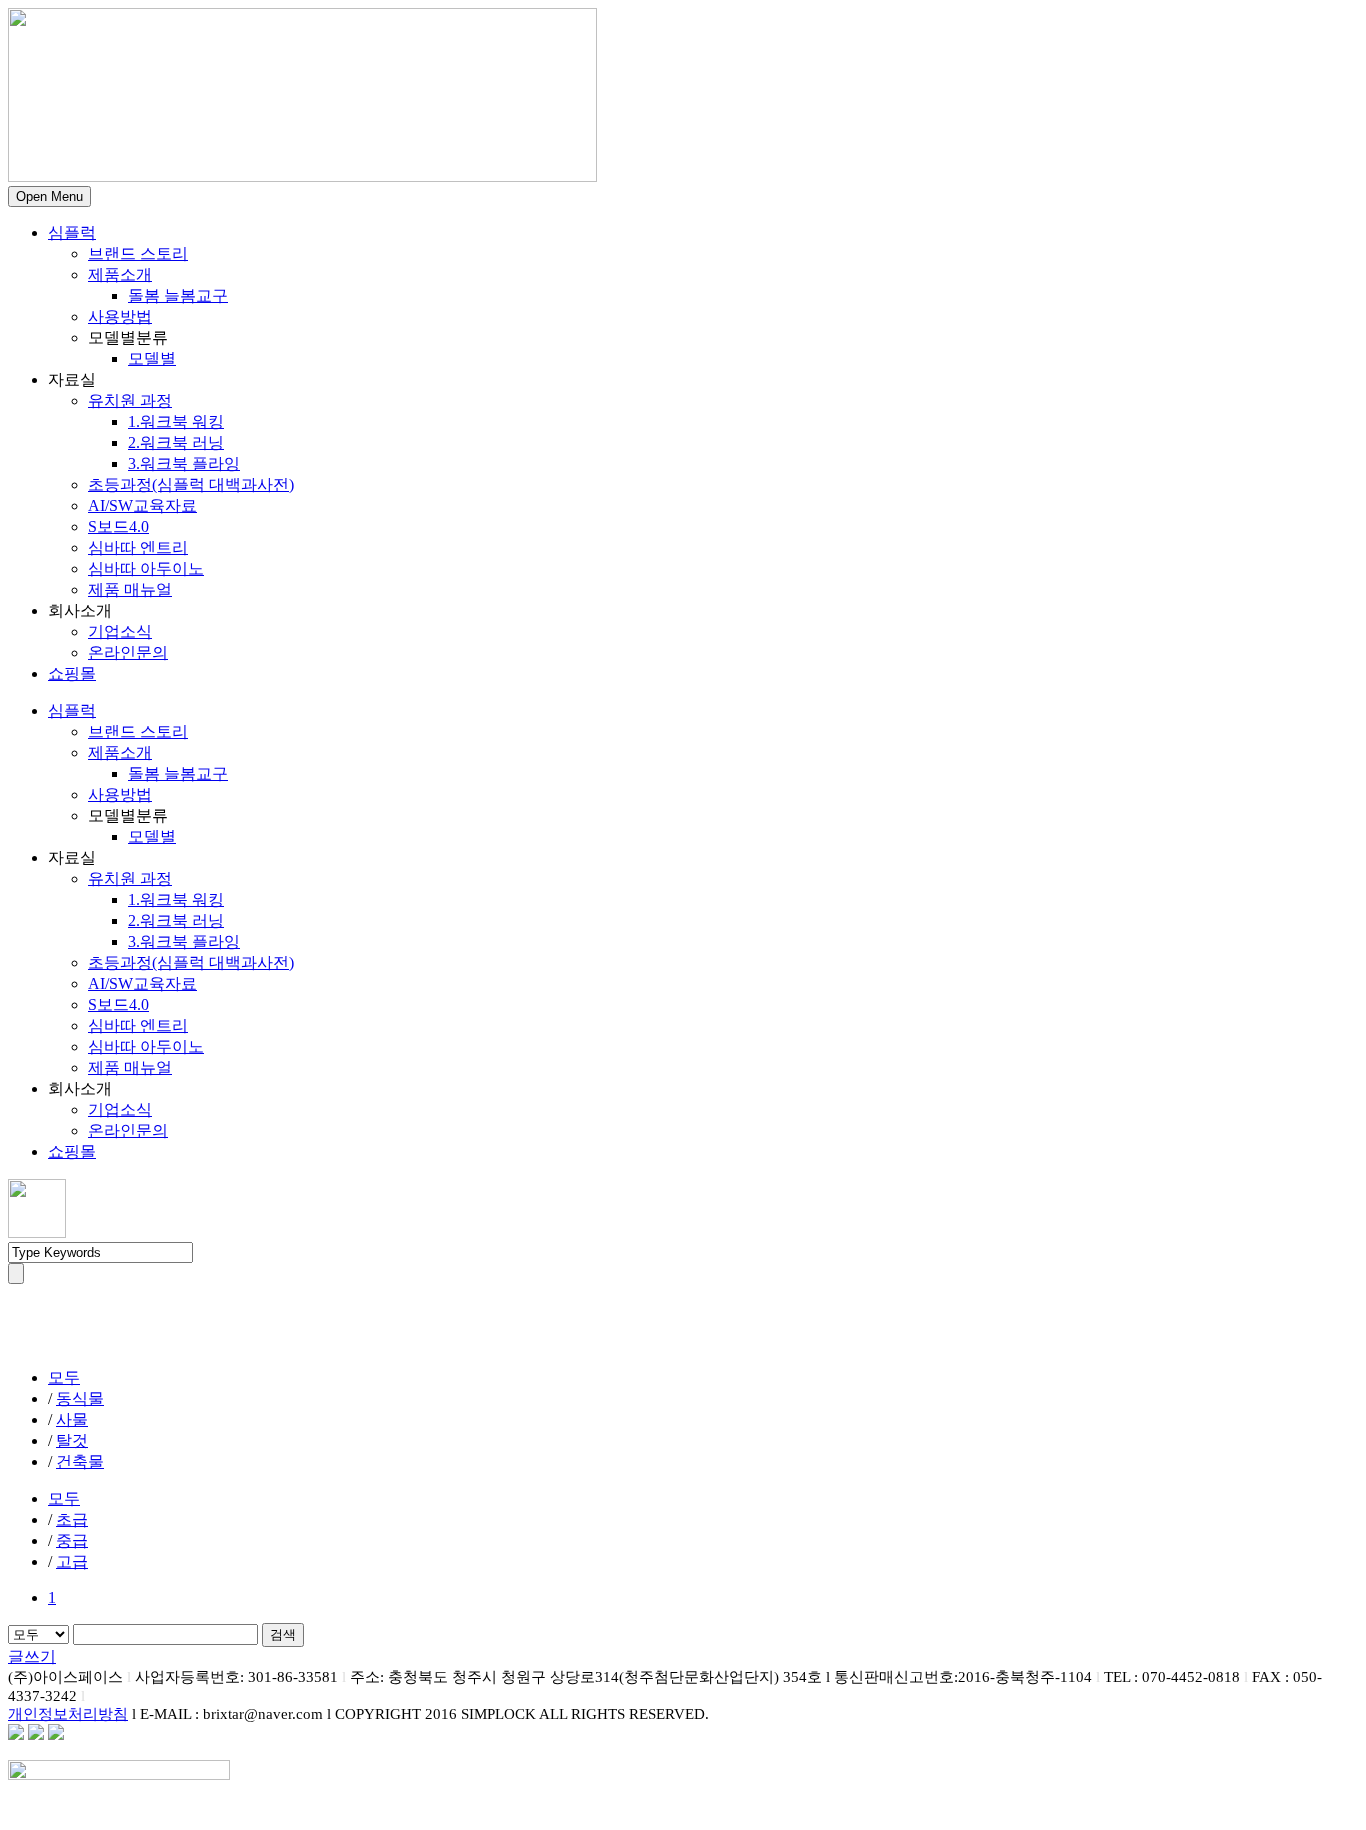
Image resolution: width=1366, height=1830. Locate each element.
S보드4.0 (118, 526)
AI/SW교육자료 (142, 505)
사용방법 (120, 316)
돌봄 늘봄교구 (178, 295)
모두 (64, 1377)
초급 (72, 1519)
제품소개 (120, 274)
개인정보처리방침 (68, 1714)
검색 (283, 1634)
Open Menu (49, 196)
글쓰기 (32, 1656)
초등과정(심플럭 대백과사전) (191, 484)
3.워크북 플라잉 (184, 463)
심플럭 (72, 232)
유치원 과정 (130, 400)
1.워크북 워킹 (176, 421)
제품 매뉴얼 (130, 589)
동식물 (80, 1398)
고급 (72, 1561)
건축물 (80, 1461)
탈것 (72, 1440)
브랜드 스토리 (138, 253)
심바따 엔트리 (138, 547)
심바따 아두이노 (146, 568)
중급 (72, 1540)
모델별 (152, 358)
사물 (72, 1419)
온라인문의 (128, 652)
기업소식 (120, 631)
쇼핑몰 (72, 673)
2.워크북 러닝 (176, 442)
